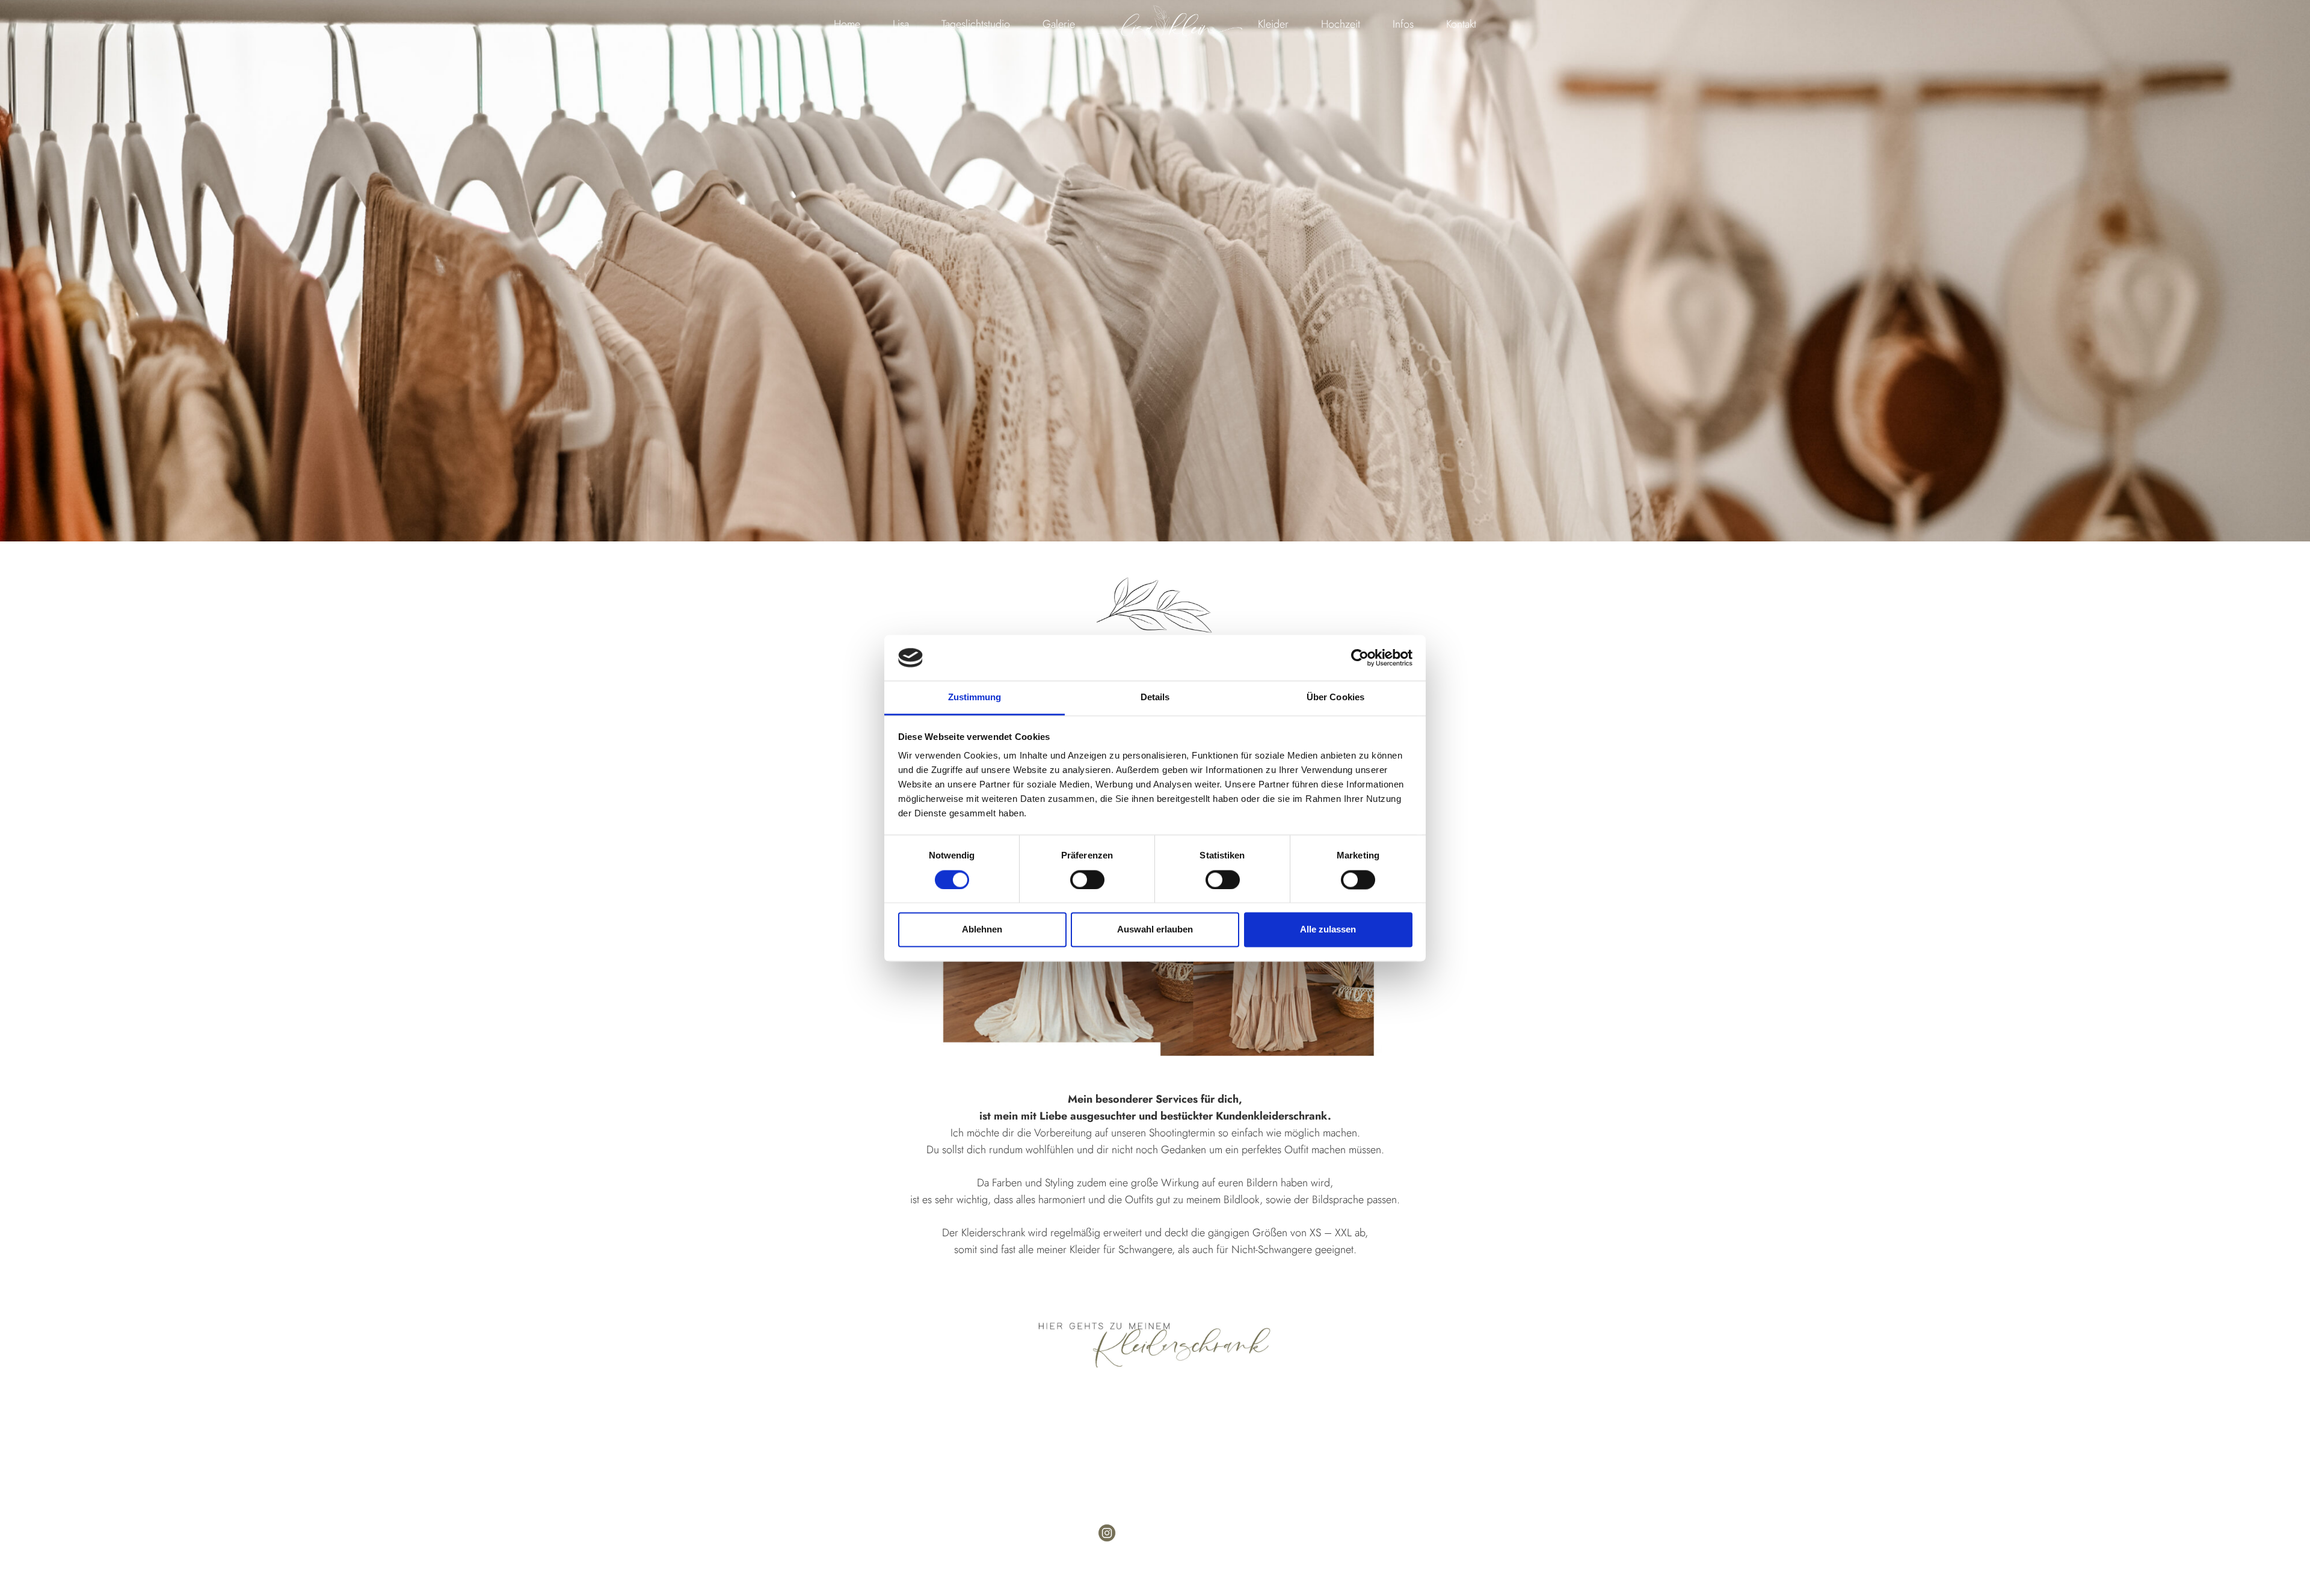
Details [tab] (1155, 698)
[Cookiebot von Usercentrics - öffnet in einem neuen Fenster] (1360, 658)
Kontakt (1461, 24)
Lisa (901, 24)
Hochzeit (1341, 24)
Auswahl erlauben (1155, 930)
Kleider (1273, 24)
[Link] (1155, 1345)
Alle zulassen (1328, 930)
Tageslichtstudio (976, 24)
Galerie (1059, 24)
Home (847, 24)
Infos (1403, 24)
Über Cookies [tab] (1335, 698)
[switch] (1087, 880)
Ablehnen (982, 930)
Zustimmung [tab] (975, 698)
